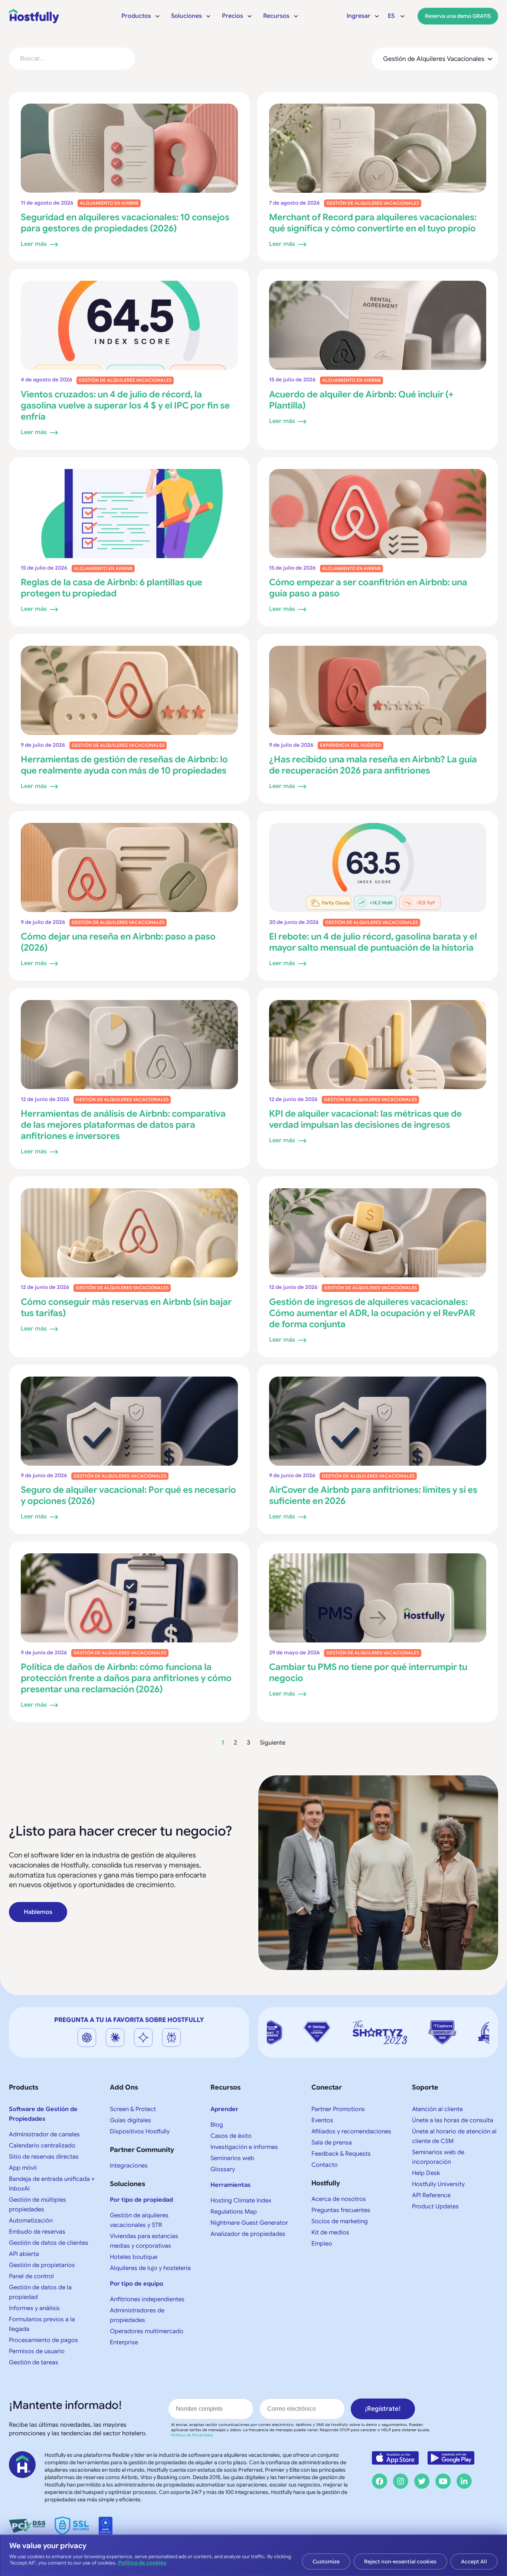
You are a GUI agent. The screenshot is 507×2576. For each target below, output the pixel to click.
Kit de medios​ (330, 2233)
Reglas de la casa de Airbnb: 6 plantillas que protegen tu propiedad (112, 588)
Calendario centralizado (42, 2146)
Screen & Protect (133, 2109)
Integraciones (129, 2166)
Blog (217, 2125)
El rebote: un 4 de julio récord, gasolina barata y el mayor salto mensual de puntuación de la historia (373, 942)
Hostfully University (438, 2184)
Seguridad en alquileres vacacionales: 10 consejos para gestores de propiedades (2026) (125, 223)
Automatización (31, 2221)
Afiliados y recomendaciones (351, 2132)
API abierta (24, 2254)
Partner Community (142, 2150)
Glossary (223, 2169)
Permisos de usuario (37, 2351)
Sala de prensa (332, 2143)
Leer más (34, 244)
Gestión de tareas (34, 2362)
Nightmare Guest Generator (249, 2223)
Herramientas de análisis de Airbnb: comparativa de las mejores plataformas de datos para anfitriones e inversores (123, 1125)
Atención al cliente (437, 2109)
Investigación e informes (244, 2147)
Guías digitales (130, 2120)
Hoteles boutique (134, 2257)
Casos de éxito (231, 2136)
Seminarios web (232, 2158)
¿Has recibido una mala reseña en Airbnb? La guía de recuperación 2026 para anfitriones (373, 765)
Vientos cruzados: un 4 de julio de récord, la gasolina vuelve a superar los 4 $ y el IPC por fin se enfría (125, 406)
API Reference (431, 2195)
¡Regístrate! (383, 2409)
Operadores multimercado (147, 2331)
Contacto (325, 2165)
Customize (326, 2562)
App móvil (23, 2168)
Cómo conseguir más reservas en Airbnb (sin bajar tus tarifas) (126, 1307)
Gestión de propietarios (42, 2265)
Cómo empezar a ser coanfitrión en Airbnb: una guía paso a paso (368, 588)
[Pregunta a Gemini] (143, 2038)
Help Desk (426, 2173)
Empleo (322, 2244)
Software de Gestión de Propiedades (43, 2114)
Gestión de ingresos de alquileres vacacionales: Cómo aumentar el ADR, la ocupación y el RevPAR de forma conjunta (372, 1313)
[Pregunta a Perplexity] (171, 2038)
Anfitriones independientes (147, 2299)
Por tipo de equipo (137, 2284)
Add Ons (124, 2087)
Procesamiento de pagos (43, 2340)
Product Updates (435, 2207)
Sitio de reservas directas (44, 2157)
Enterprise (124, 2342)
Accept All (474, 2562)
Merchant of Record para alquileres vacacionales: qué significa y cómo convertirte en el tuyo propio (373, 223)
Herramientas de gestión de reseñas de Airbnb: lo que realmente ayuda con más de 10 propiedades (124, 765)
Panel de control (31, 2276)
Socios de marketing (340, 2221)
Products (24, 2087)
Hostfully (326, 2183)
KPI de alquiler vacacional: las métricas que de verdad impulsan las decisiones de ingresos (365, 1119)
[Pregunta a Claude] (115, 2038)
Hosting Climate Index (241, 2201)
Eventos (322, 2120)
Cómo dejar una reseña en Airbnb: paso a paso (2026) (118, 942)
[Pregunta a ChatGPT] (87, 2038)
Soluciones (127, 2184)
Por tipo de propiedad (141, 2200)
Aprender (224, 2109)
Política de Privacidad (192, 2435)
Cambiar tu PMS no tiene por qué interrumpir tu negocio (368, 1673)
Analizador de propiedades (248, 2234)
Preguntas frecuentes (341, 2210)
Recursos (225, 2087)
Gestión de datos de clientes (49, 2243)
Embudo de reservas (37, 2232)
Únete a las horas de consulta (453, 2120)
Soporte (425, 2087)
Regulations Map (234, 2212)
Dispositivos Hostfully (140, 2132)
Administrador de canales (44, 2134)
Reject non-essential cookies (400, 2562)
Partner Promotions (338, 2109)
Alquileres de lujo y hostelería (150, 2268)
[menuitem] (141, 16)
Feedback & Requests (341, 2154)
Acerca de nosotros (339, 2199)
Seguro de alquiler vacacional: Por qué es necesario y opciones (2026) (128, 1495)
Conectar (327, 2087)
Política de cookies (142, 2563)
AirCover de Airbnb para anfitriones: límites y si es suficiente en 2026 (373, 1495)
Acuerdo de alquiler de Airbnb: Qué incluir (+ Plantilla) (361, 400)
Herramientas (230, 2185)
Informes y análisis (34, 2308)
